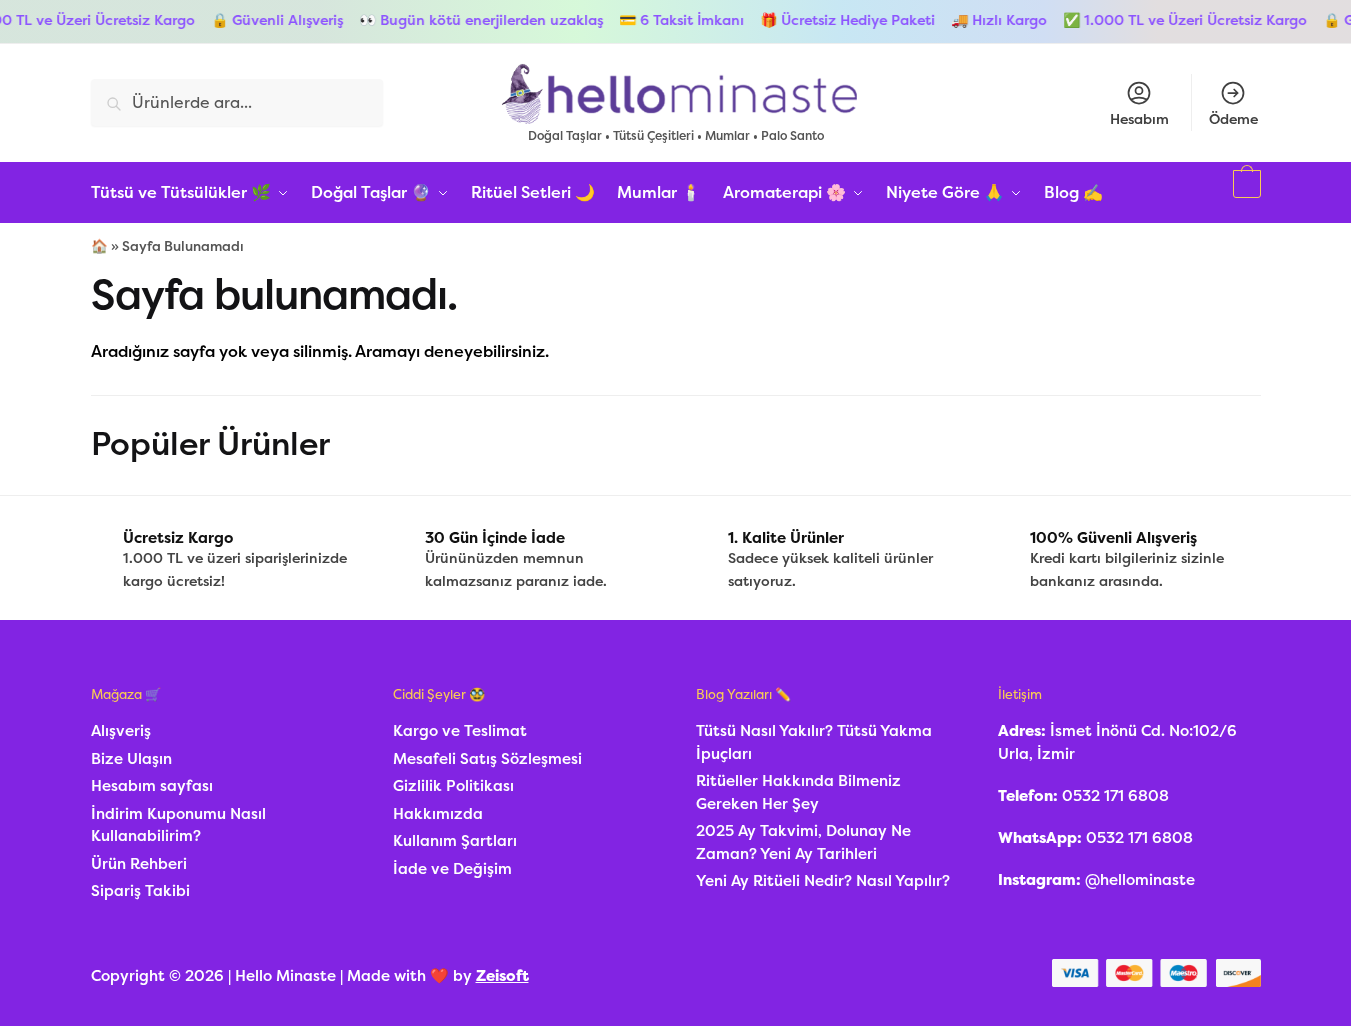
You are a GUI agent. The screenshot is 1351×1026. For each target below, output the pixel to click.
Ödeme (1233, 119)
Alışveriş (121, 731)
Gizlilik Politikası (453, 786)
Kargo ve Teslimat (460, 731)
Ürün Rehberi (139, 864)
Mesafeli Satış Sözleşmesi (487, 759)
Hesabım (1139, 119)
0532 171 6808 (1115, 796)
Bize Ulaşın (131, 759)
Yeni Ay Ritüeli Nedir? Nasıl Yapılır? (823, 881)
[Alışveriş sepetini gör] (1244, 193)
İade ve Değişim (452, 869)
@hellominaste (1140, 880)
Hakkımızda (438, 814)
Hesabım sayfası (152, 786)
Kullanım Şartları (455, 841)
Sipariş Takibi (140, 891)
